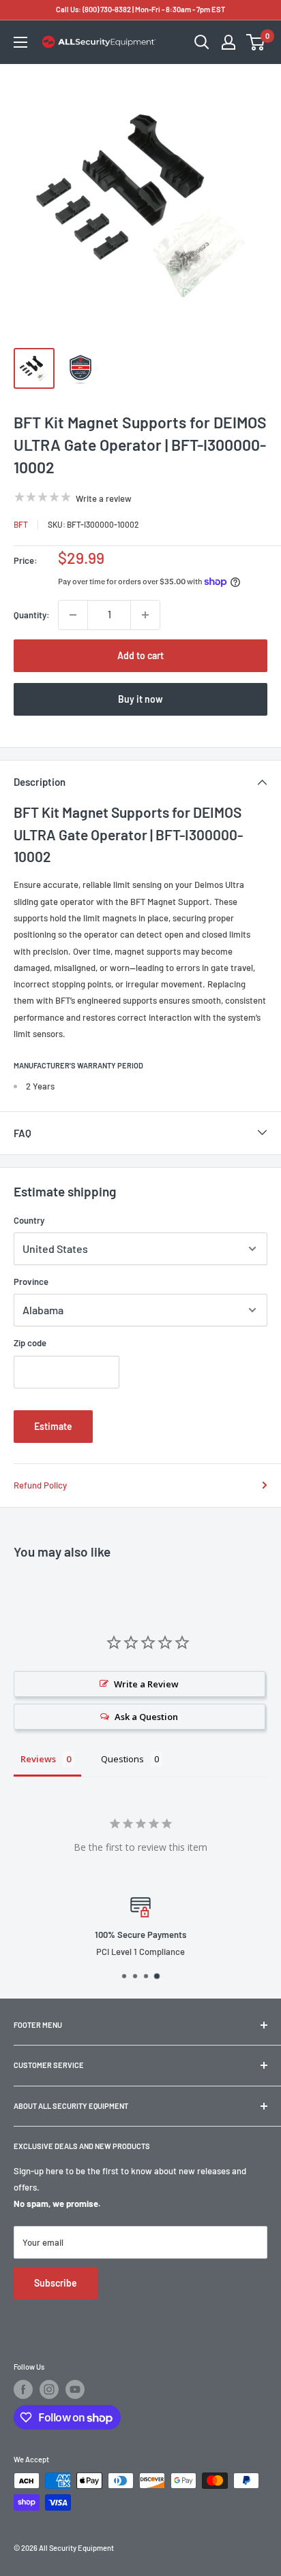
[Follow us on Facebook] (23, 2389)
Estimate (53, 1426)
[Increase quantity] (145, 615)
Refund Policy (40, 1485)
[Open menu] (20, 42)
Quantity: (32, 615)
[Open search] (202, 42)
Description (40, 782)
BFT (21, 524)
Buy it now (140, 699)
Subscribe (56, 2283)
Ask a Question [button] (146, 1717)
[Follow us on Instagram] (49, 2389)
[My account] (228, 42)
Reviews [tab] (38, 1759)
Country (29, 1220)
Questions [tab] (122, 1759)
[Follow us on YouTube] (75, 2389)
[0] (256, 42)
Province (31, 1282)
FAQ (23, 1133)
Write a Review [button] (146, 1684)
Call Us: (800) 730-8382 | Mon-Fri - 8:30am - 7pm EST (140, 9)
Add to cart (140, 655)
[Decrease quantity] (73, 615)
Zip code (30, 1343)
